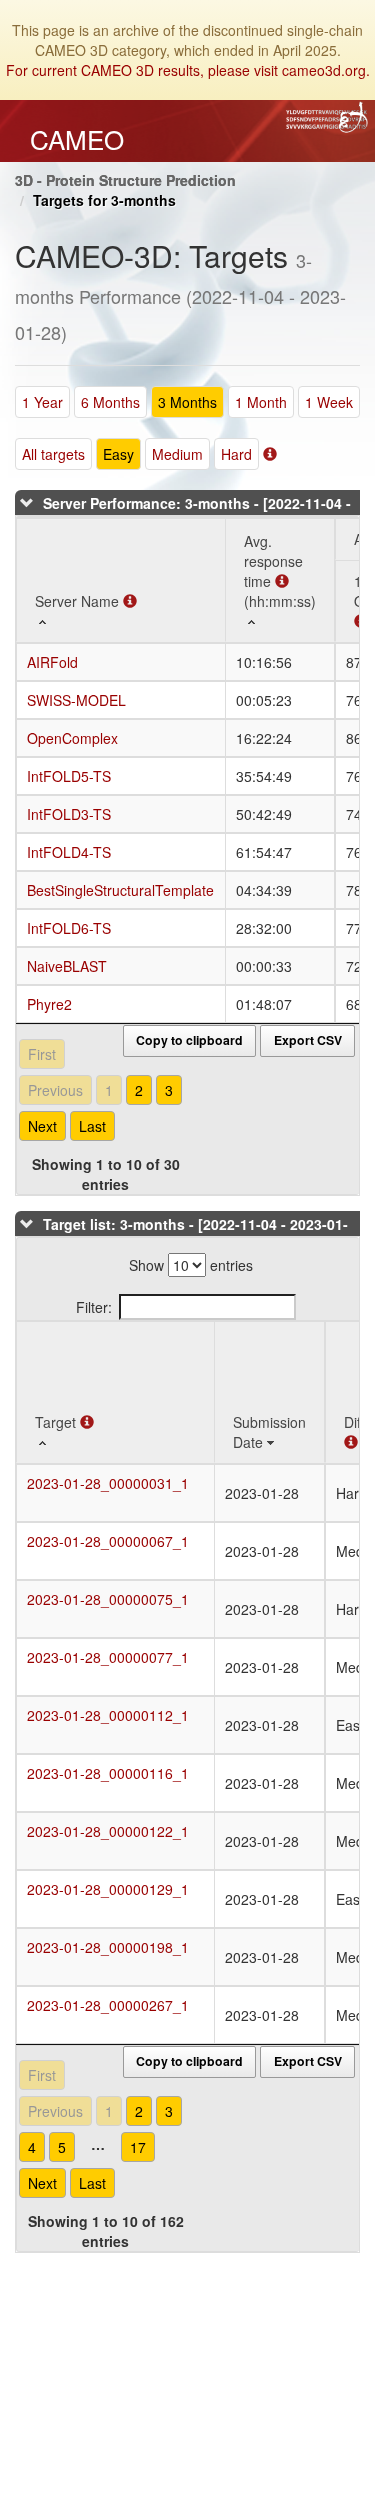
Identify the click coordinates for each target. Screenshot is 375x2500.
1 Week (329, 402)
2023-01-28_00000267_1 (108, 2005)
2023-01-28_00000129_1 (108, 1889)
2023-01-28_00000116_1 (108, 1773)
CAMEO (77, 139)
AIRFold (52, 662)
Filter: (94, 1307)
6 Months (110, 402)
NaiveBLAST (67, 966)
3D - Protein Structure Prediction (125, 180)
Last (92, 1126)
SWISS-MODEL (76, 700)
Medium (177, 454)
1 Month (261, 402)
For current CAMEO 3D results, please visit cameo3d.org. (188, 70)
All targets (53, 454)
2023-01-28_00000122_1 (108, 1831)
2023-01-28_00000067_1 (108, 1541)
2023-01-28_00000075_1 (108, 1599)
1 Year (42, 402)
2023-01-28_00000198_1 (108, 1947)
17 (138, 2147)
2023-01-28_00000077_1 (108, 1657)
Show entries (191, 1265)
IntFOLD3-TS (69, 814)
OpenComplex (72, 738)
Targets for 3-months (104, 200)
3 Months (187, 402)
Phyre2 (49, 1004)
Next (42, 1126)
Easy (118, 454)
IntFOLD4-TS (69, 852)
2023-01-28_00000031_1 (108, 1483)
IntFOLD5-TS (69, 776)
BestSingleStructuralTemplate (120, 890)
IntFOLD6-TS (69, 928)
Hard (236, 454)
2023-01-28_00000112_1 (108, 1715)
